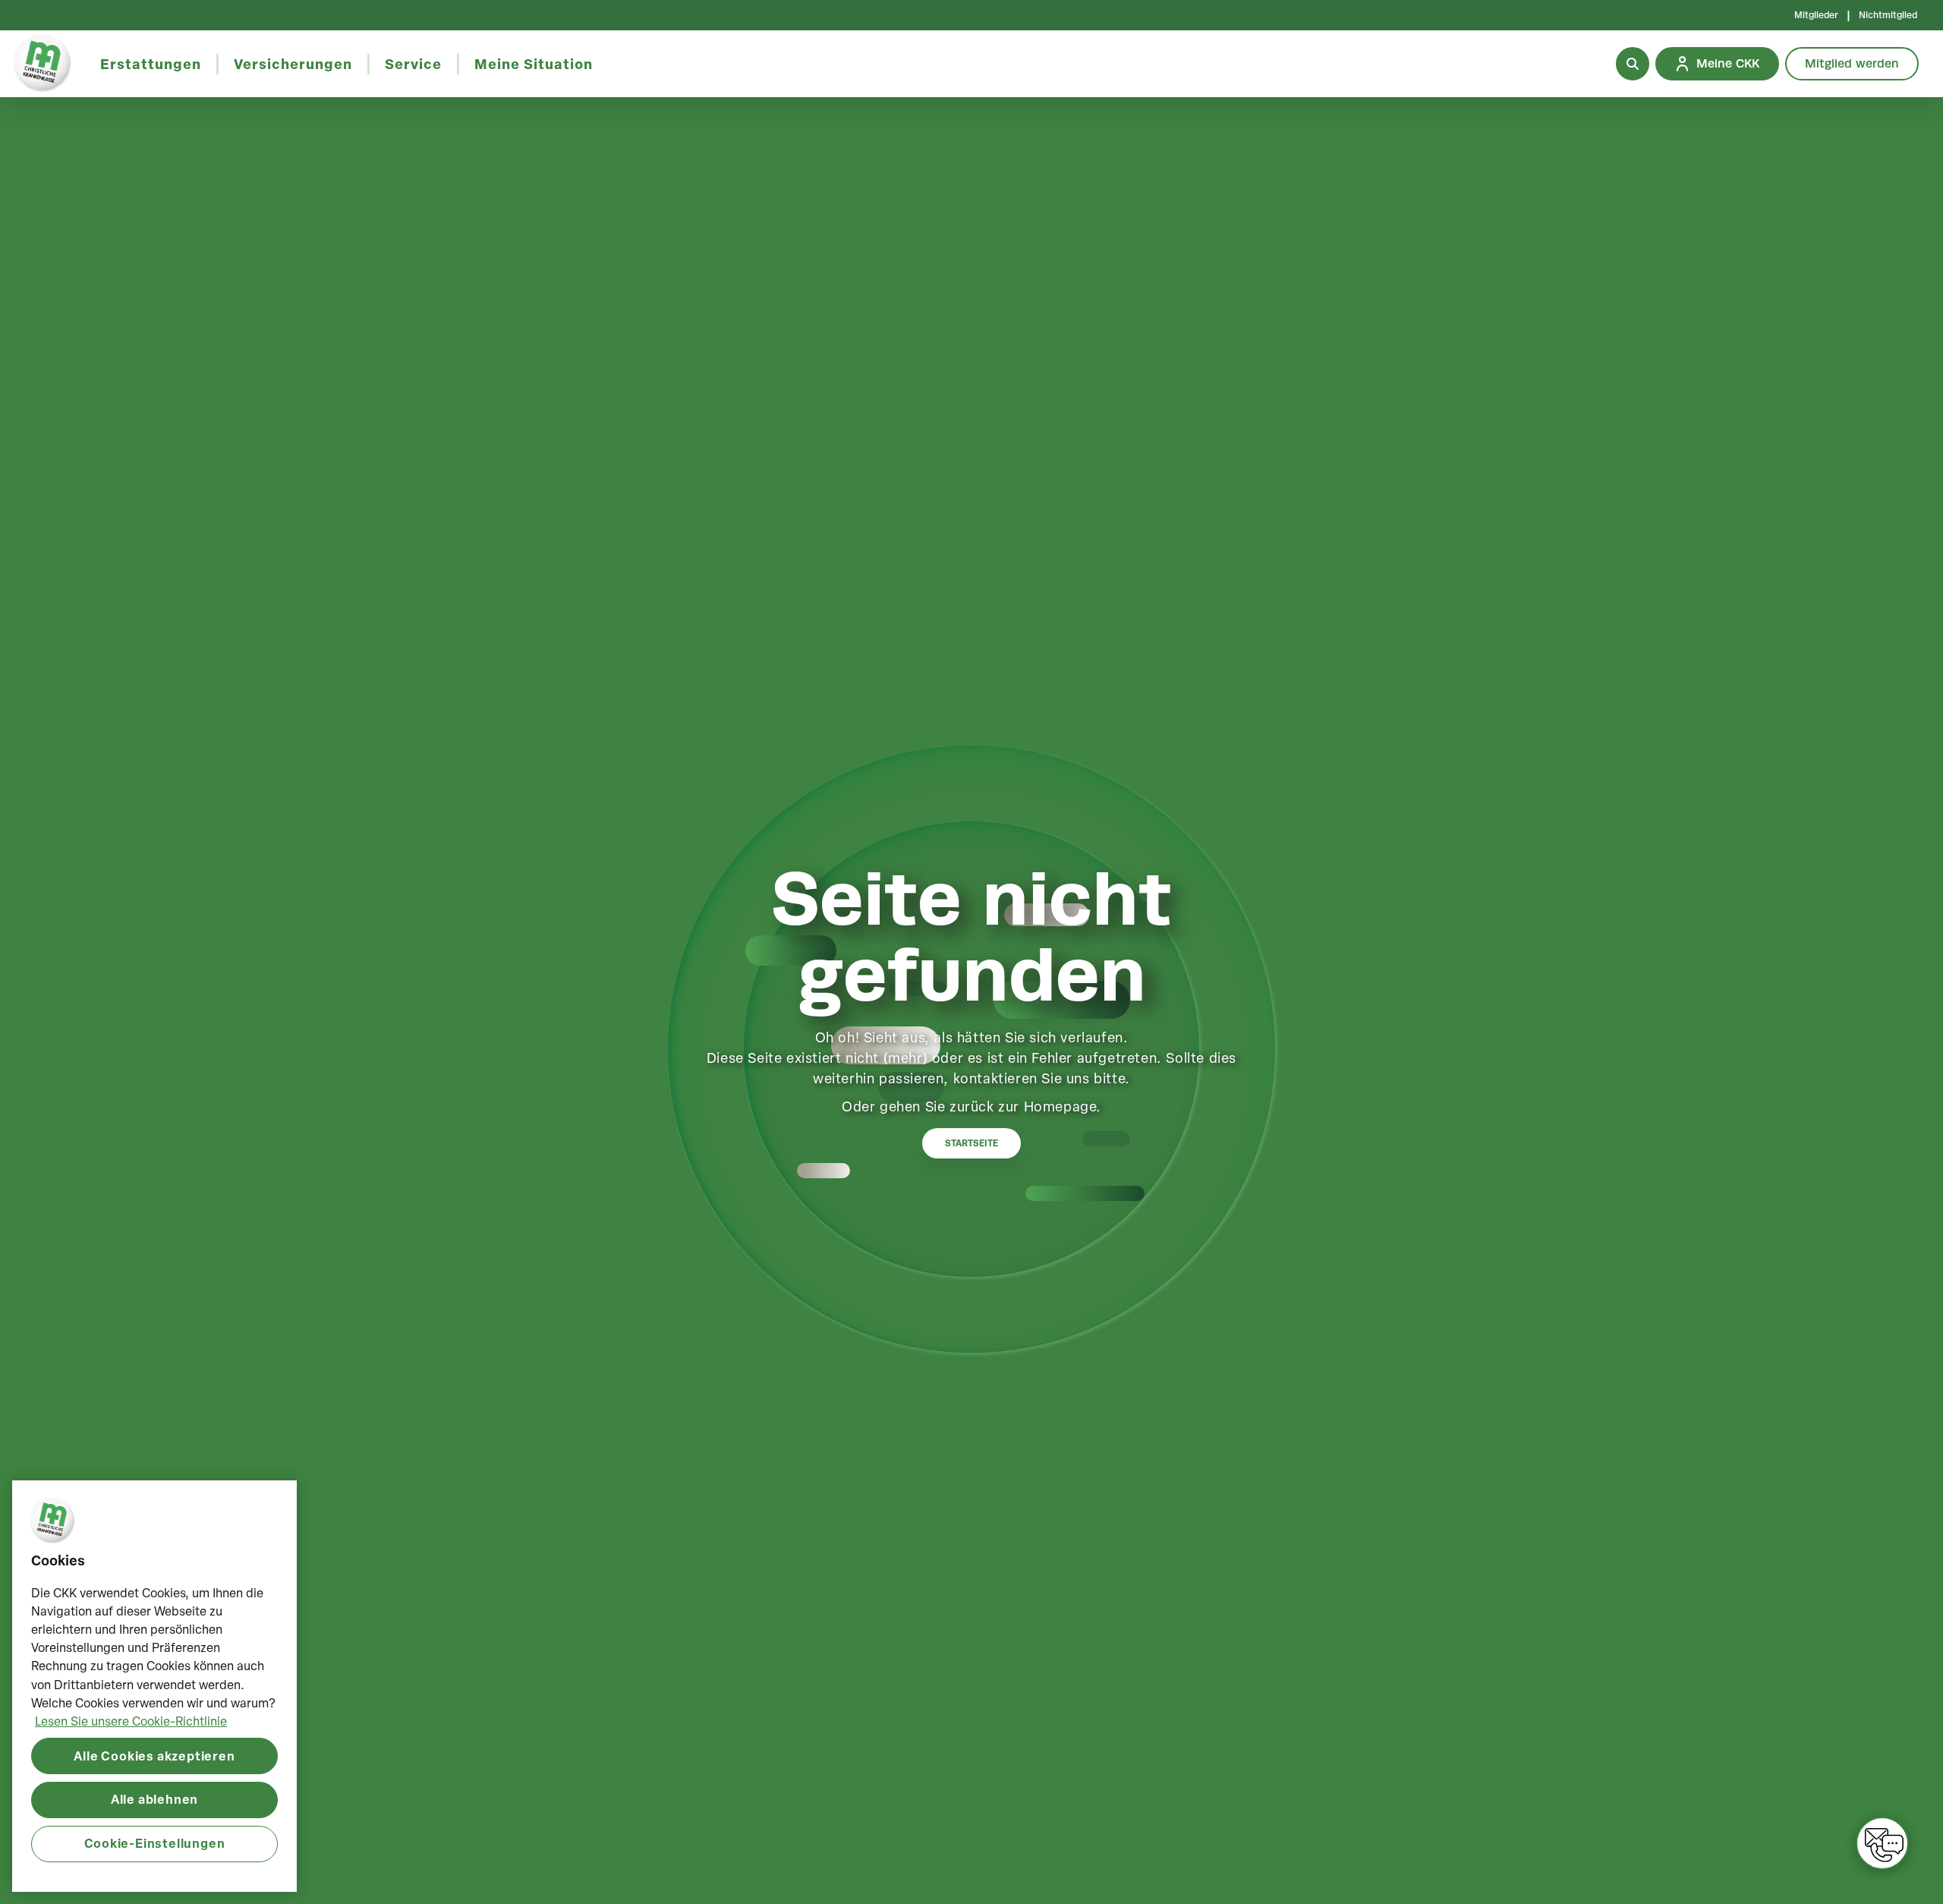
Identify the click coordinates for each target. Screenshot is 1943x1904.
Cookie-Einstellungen (155, 1843)
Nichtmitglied (1888, 15)
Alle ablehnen (154, 1799)
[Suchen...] (1633, 64)
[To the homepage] (43, 64)
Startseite (971, 1143)
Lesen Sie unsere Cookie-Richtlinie (131, 1720)
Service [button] (413, 64)
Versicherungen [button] (293, 64)
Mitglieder (1816, 15)
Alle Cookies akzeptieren (154, 1755)
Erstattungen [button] (151, 64)
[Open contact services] (1882, 1843)
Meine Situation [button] (534, 64)
